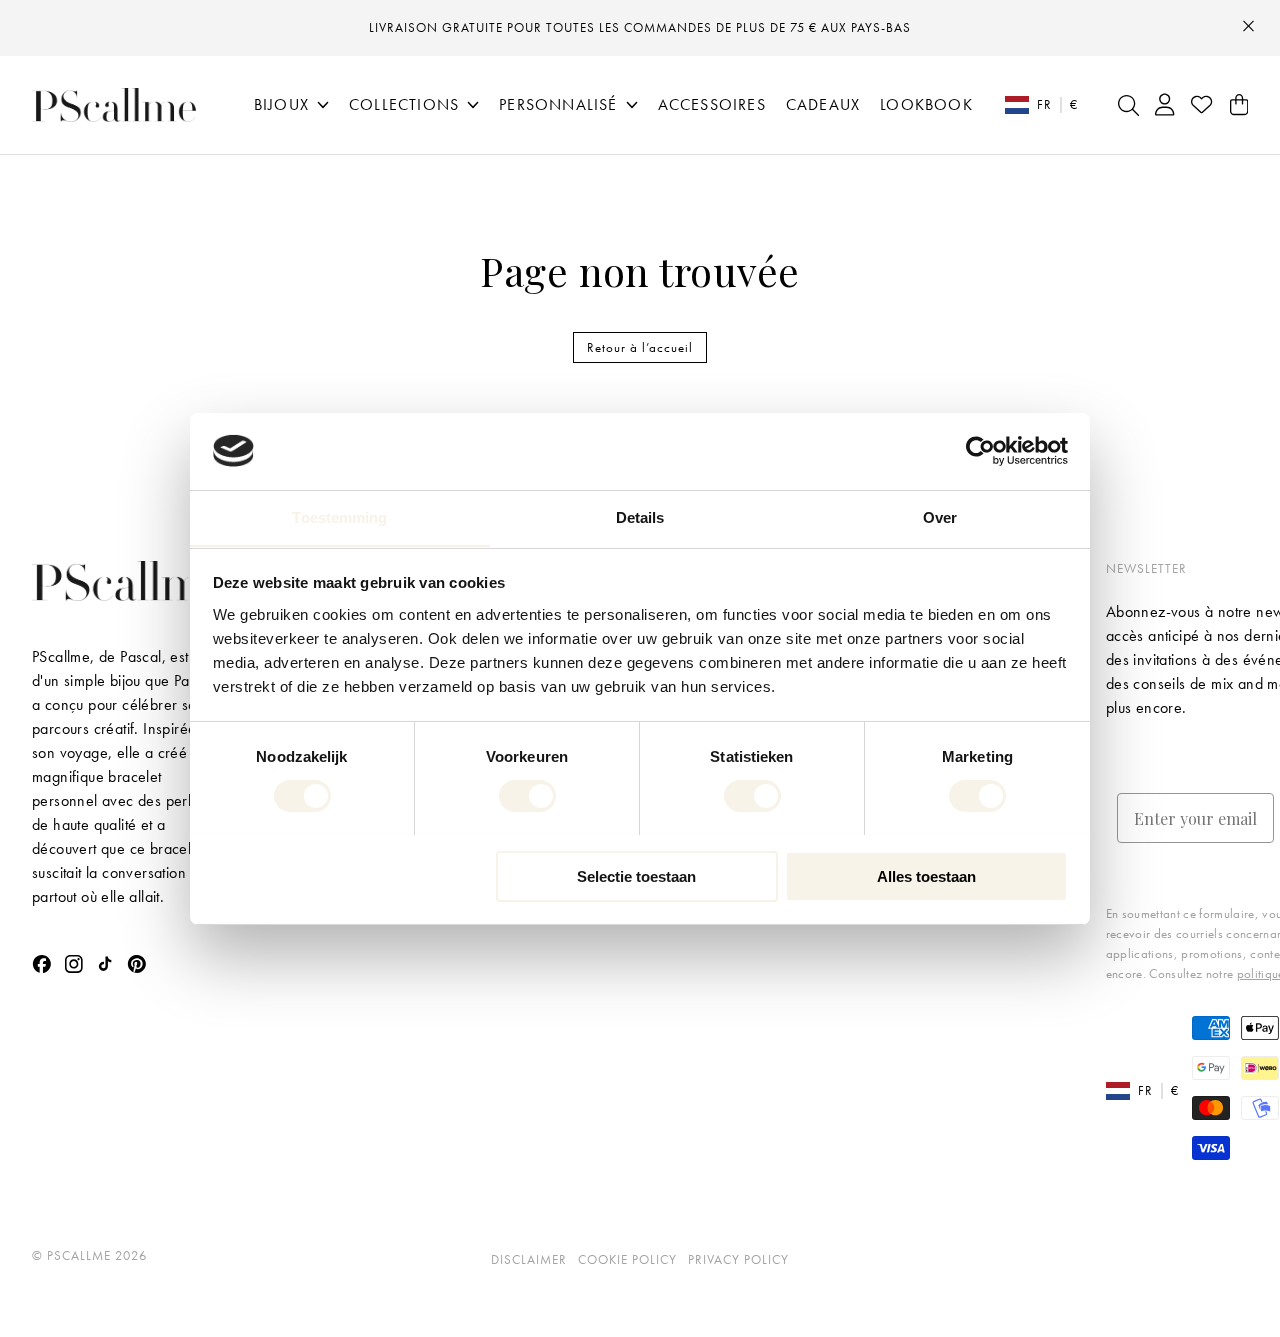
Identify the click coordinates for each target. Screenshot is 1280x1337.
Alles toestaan (926, 875)
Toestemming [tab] (339, 516)
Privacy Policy (738, 1259)
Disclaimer (529, 1259)
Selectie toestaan (636, 875)
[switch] (527, 796)
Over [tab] (940, 516)
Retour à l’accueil (640, 347)
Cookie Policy (627, 1259)
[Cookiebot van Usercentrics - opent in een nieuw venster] (980, 451)
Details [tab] (640, 516)
